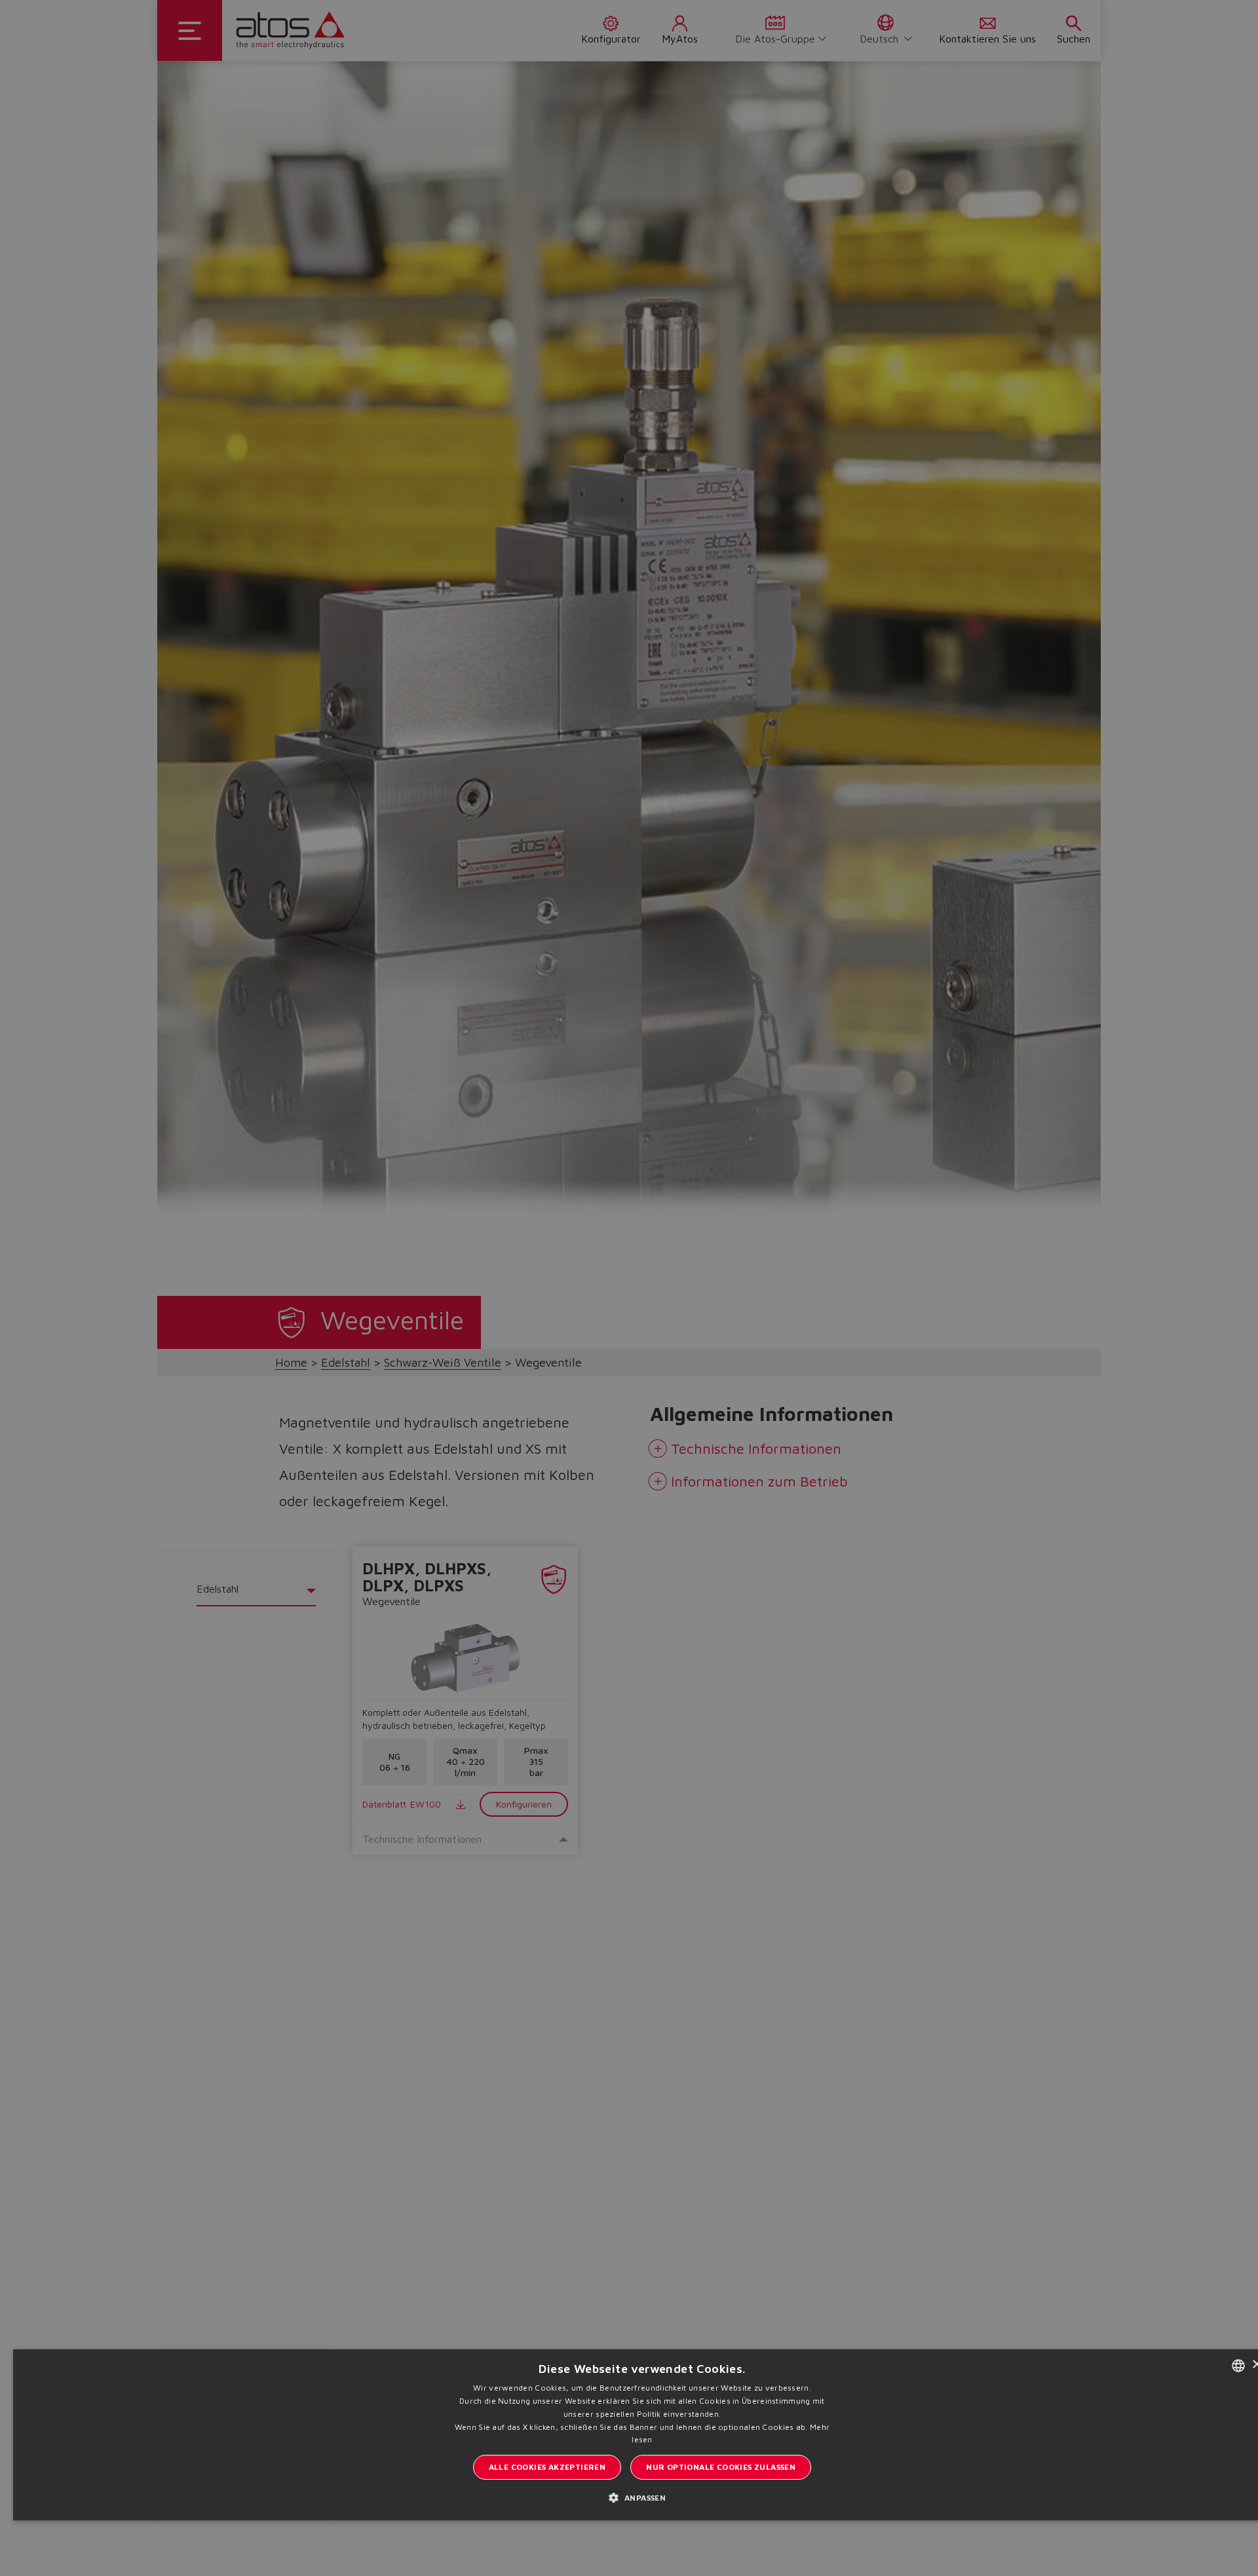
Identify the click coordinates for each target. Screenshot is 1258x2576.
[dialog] (629, 1288)
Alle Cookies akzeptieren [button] (547, 2467)
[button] (642, 2497)
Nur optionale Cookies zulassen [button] (721, 2467)
